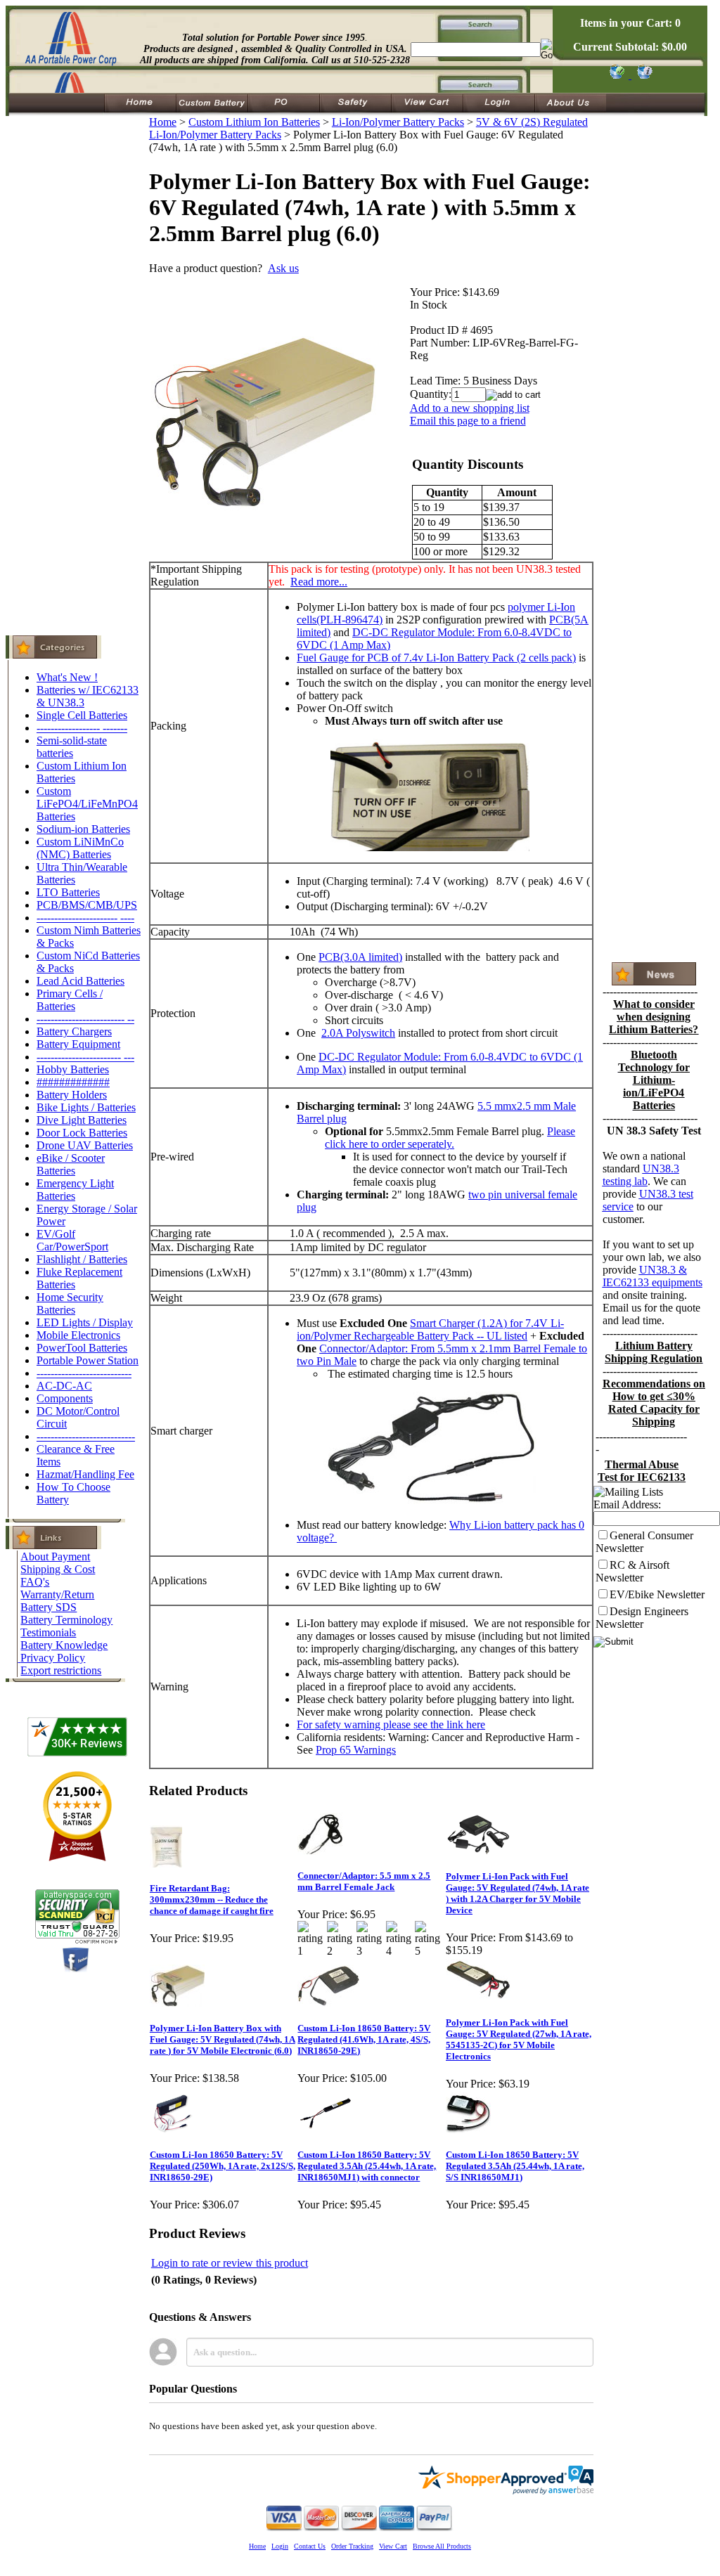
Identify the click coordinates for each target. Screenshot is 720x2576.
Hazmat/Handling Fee (85, 1474)
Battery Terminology (66, 1620)
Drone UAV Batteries (85, 1145)
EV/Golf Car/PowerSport (72, 1240)
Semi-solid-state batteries (72, 747)
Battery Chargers (74, 1031)
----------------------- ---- (85, 918)
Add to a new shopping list (470, 408)
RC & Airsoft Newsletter (632, 1571)
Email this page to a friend (468, 421)
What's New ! (67, 677)
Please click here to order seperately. (450, 1138)
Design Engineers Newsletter (642, 1618)
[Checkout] (616, 75)
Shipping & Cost (58, 1569)
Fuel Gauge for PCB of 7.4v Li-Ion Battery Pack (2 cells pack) (436, 658)
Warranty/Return (57, 1594)
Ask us (283, 268)
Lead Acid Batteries (81, 981)
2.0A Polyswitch (358, 1033)
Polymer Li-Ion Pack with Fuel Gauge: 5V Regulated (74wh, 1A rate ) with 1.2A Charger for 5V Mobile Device (517, 1893)
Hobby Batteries (73, 1069)
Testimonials (48, 1632)
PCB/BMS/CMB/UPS (87, 905)
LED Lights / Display (85, 1322)
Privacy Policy (53, 1658)
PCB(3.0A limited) (360, 957)
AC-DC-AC (64, 1386)
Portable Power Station (88, 1360)
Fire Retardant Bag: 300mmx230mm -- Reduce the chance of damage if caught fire (212, 1899)
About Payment (55, 1556)
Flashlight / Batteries (82, 1259)
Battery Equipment (78, 1044)
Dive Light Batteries (82, 1120)
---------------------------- (86, 1436)
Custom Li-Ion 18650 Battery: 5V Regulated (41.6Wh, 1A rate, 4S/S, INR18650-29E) (364, 2039)
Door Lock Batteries (82, 1133)
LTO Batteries (68, 892)
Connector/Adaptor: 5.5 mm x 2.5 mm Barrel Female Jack (364, 1881)
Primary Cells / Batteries (70, 1000)
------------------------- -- (85, 1019)
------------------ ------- (82, 728)
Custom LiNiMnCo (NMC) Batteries (80, 848)
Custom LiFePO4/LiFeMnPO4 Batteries (87, 804)
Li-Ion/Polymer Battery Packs (398, 122)
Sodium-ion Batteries (83, 829)
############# (73, 1082)
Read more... (319, 582)
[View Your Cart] (642, 75)
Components (65, 1398)
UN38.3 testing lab (641, 1175)
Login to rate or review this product (230, 2263)
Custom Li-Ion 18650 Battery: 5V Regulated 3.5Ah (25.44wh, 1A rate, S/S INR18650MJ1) (515, 2166)
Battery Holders (72, 1095)
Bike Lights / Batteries (86, 1107)
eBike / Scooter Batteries (71, 1164)
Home (163, 122)
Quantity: (431, 394)
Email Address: (627, 1504)
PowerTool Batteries (82, 1348)
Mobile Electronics (78, 1335)
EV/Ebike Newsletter (657, 1594)
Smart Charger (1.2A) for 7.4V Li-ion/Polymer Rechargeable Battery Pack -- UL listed (430, 1329)
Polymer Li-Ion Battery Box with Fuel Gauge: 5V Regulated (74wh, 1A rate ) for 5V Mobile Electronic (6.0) (223, 2039)
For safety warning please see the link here (391, 1724)
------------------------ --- (85, 1057)
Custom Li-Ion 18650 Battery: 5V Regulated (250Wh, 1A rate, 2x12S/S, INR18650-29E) (223, 2166)
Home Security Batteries (70, 1303)
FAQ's (35, 1582)
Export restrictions (61, 1670)
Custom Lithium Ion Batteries (254, 122)
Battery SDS (49, 1607)
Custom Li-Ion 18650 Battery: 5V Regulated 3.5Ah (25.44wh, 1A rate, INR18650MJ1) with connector (367, 2166)
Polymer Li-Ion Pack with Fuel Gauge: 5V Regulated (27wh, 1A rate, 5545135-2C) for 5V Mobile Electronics (519, 2039)
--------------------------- (84, 1373)
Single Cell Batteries (82, 715)
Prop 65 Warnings (356, 1750)
